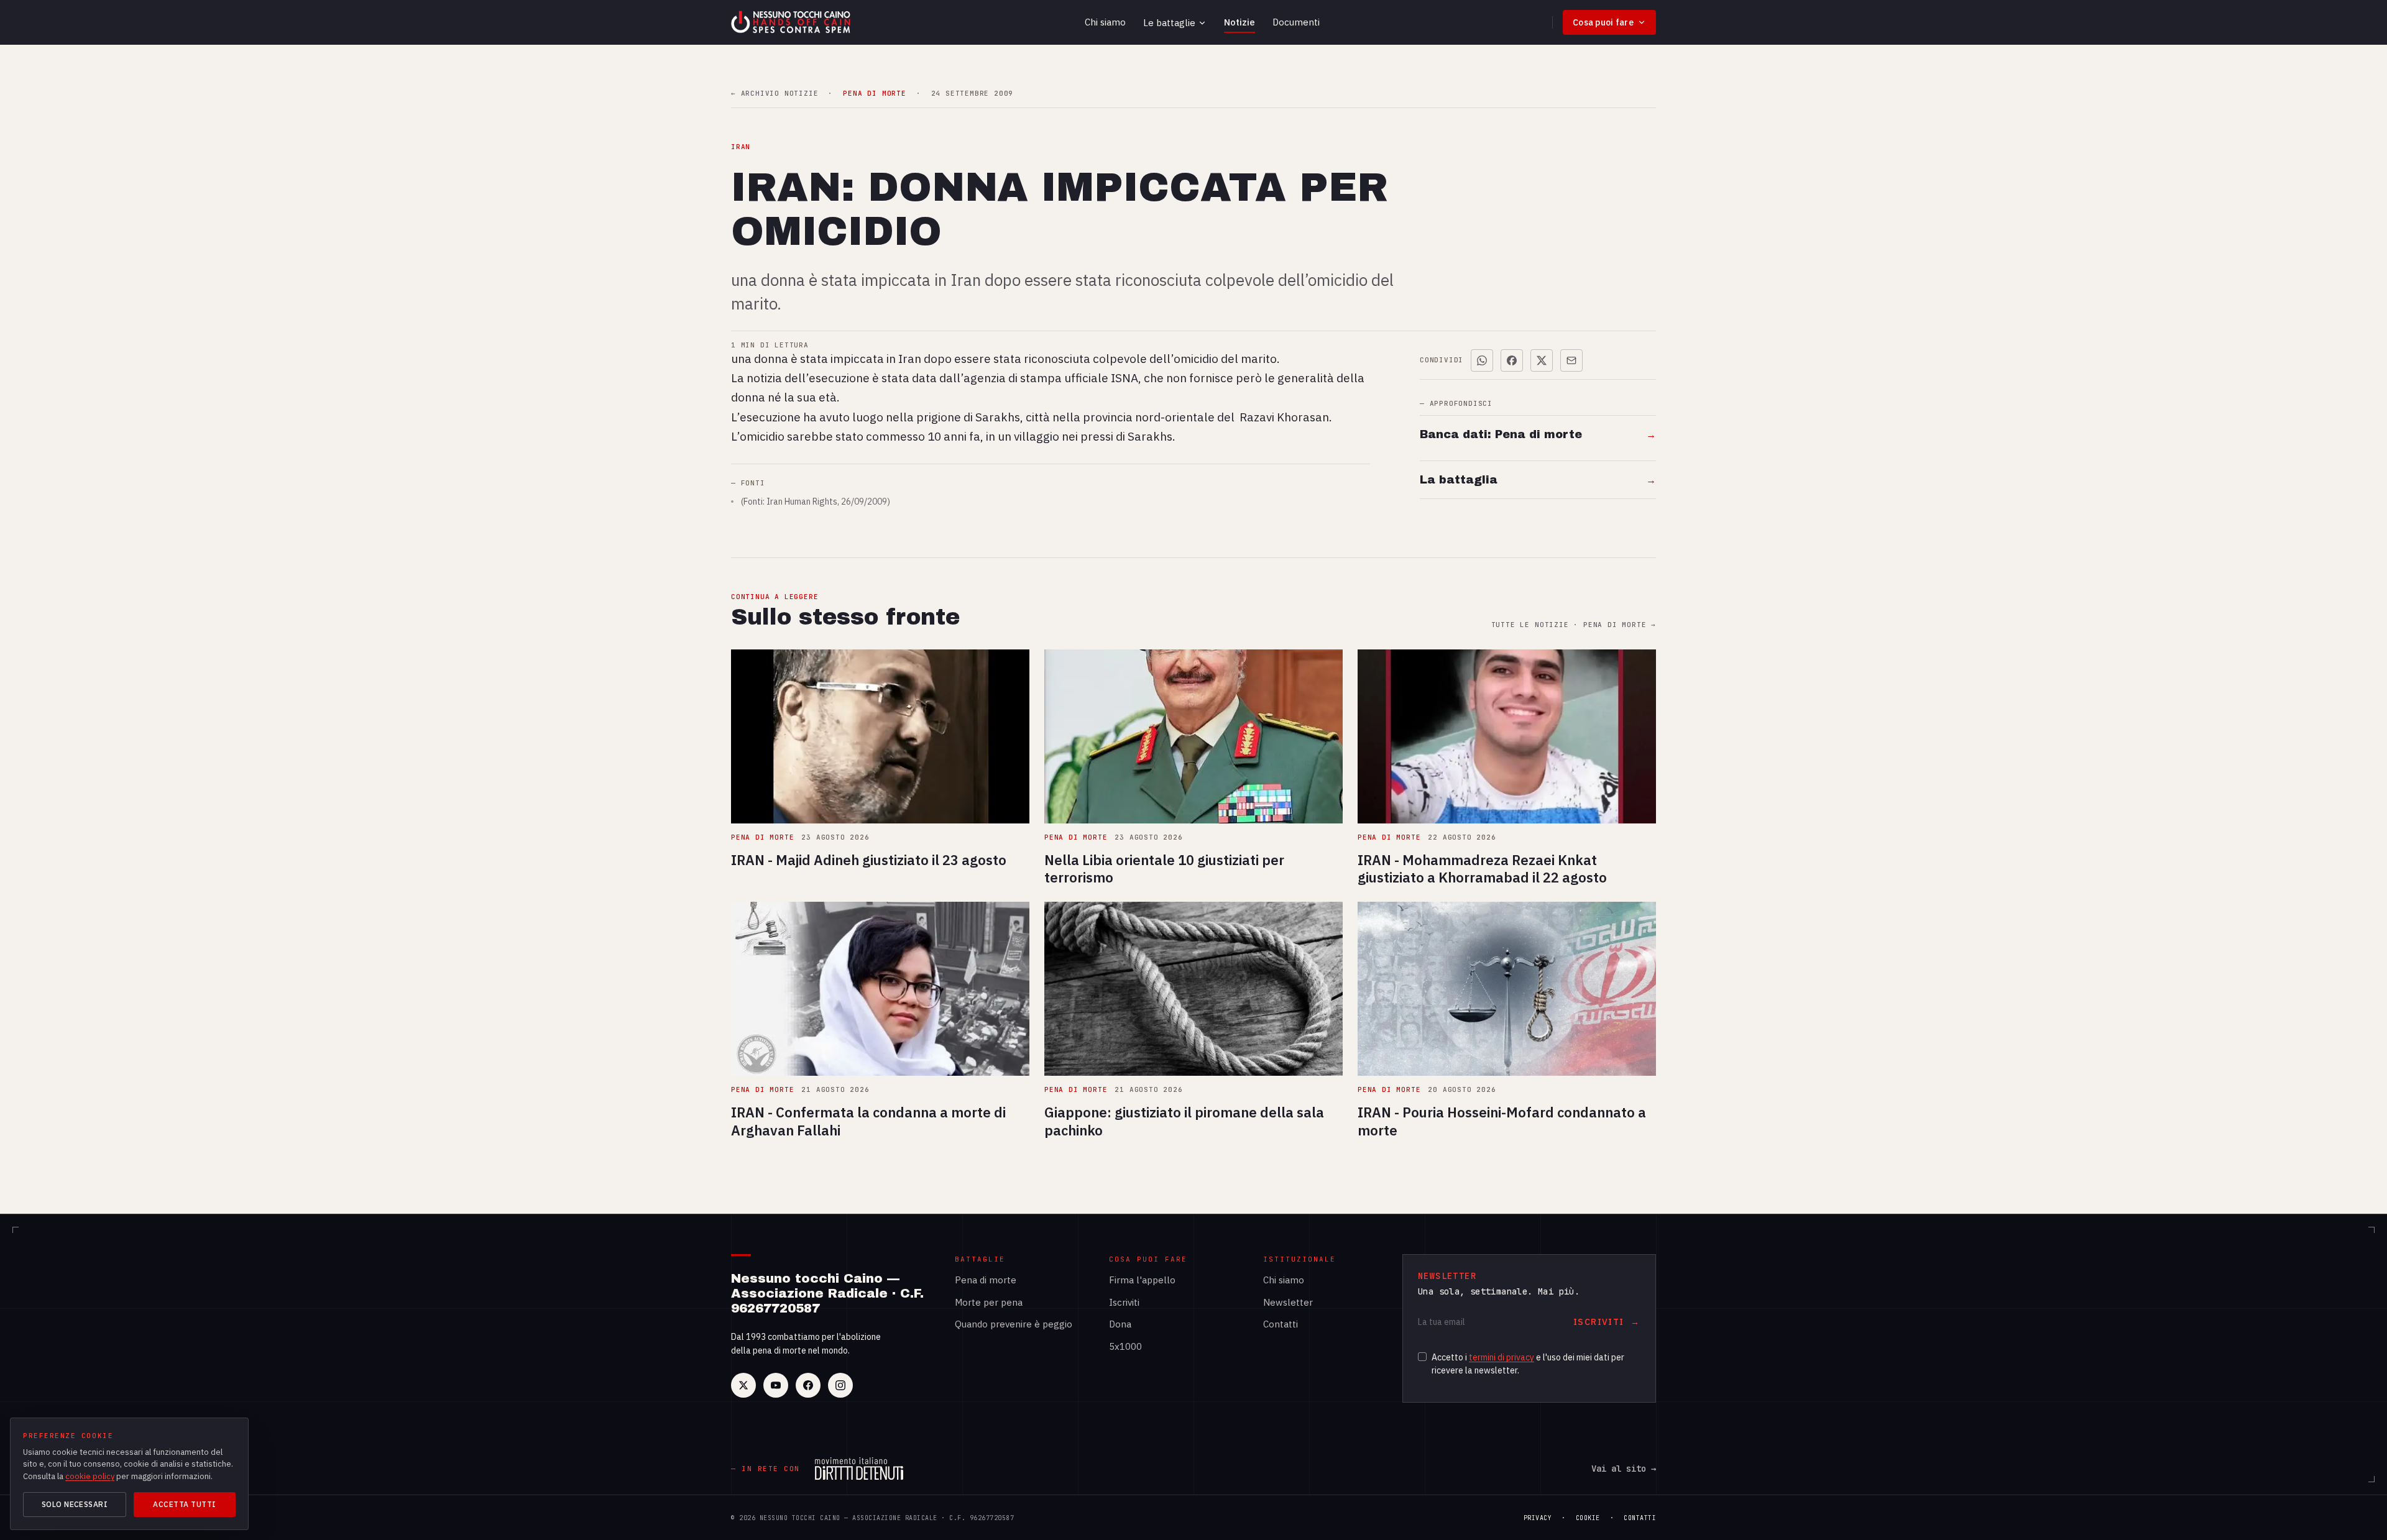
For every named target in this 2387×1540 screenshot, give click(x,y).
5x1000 (1125, 1346)
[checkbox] (1422, 1357)
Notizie (1239, 22)
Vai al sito (1624, 1469)
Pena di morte (986, 1280)
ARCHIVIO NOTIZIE (775, 94)
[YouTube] (776, 1385)
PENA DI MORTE (874, 94)
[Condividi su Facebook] (1512, 360)
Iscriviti (1124, 1302)
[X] (743, 1385)
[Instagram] (840, 1385)
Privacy (1538, 1518)
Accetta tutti (184, 1504)
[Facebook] (808, 1385)
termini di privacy (1502, 1357)
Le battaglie (1169, 23)
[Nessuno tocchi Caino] (792, 22)
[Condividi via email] (1571, 360)
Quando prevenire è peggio (1014, 1324)
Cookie (1588, 1518)
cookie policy (90, 1476)
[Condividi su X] (1542, 360)
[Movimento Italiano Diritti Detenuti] (859, 1469)
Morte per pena (989, 1302)
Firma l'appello (1142, 1280)
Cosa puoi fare (1603, 22)
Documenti (1296, 22)
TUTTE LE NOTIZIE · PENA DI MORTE (1574, 625)
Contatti (1281, 1324)
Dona (1120, 1324)
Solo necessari (75, 1504)
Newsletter (1288, 1302)
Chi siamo (1105, 22)
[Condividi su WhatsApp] (1482, 360)
